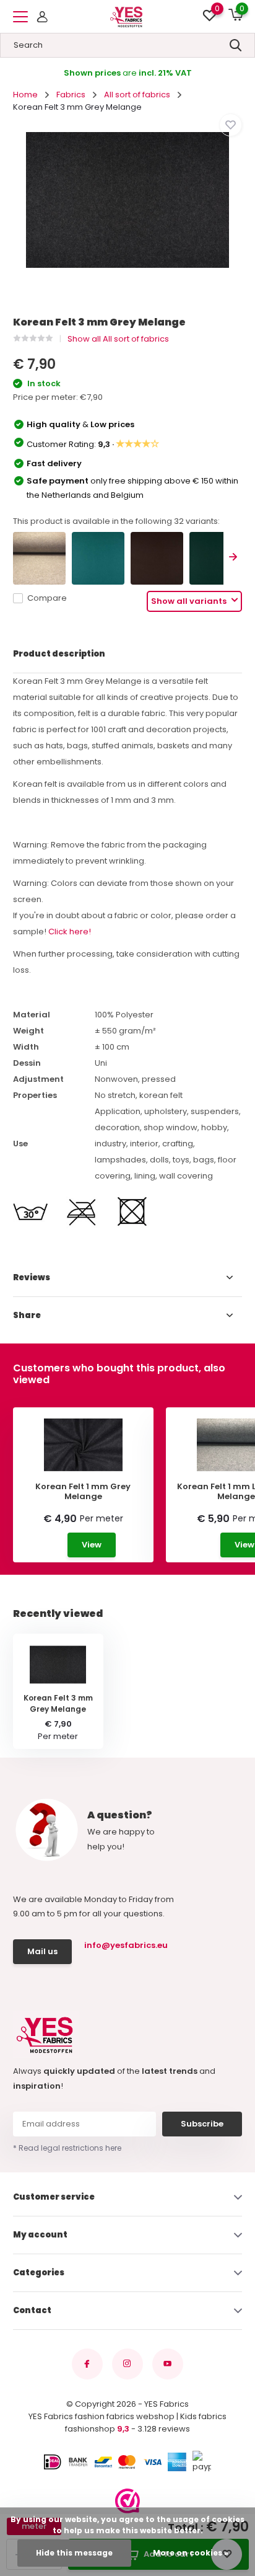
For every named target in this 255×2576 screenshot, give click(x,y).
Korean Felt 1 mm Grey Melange (83, 1491)
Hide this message (74, 2553)
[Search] (236, 45)
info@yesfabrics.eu (124, 1945)
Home (25, 95)
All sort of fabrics (137, 95)
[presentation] (233, 558)
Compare (47, 598)
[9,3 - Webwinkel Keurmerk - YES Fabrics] (127, 2501)
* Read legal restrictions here (67, 2148)
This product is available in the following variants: (116, 521)
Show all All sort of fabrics (118, 339)
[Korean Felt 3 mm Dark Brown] (157, 558)
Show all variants (190, 601)
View (92, 1545)
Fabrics (71, 95)
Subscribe (202, 2124)
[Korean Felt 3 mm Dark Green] (216, 558)
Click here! (70, 932)
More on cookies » (191, 2553)
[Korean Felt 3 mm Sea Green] (98, 558)
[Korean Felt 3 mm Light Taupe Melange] (39, 558)
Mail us (42, 1951)
